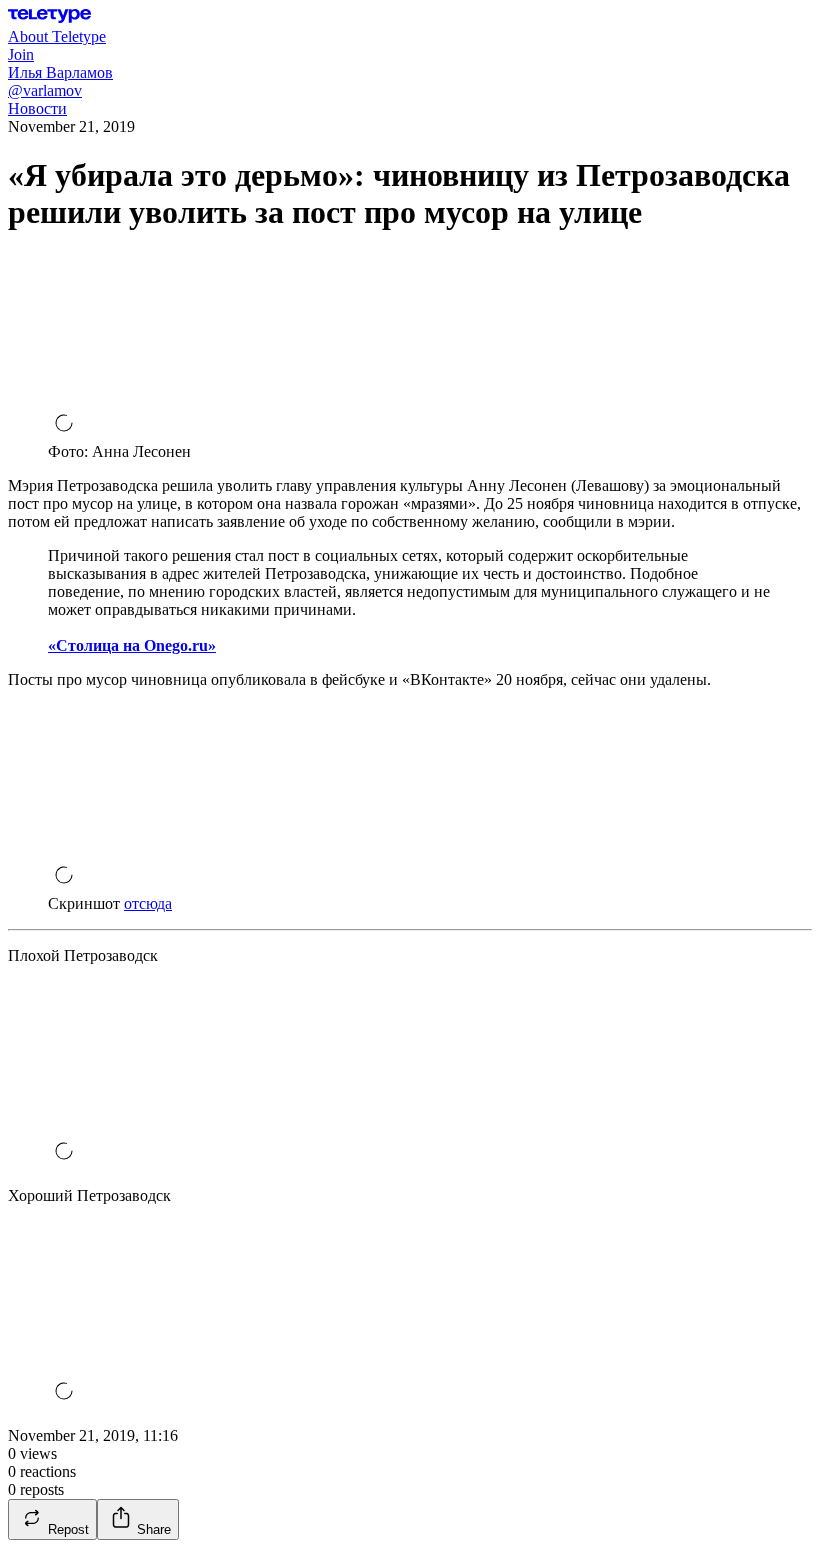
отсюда (148, 903)
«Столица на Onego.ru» (132, 645)
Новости (37, 108)
